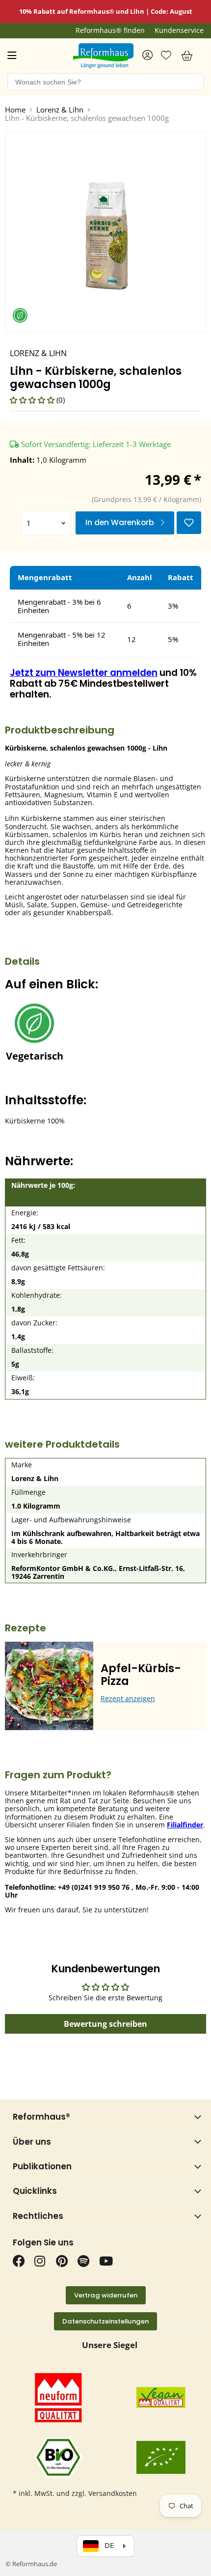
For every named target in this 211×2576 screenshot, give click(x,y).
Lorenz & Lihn (60, 110)
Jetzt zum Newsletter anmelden (84, 673)
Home (15, 110)
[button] (33, 400)
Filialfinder (185, 1825)
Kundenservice (179, 30)
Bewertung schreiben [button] (105, 2024)
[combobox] (105, 82)
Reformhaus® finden (110, 30)
